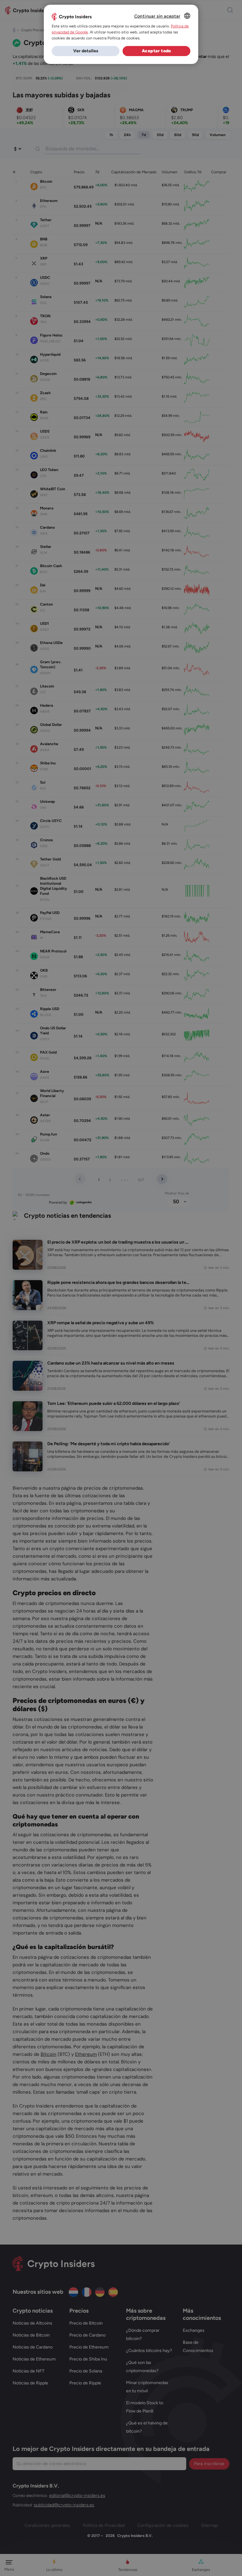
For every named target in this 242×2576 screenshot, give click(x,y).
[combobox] (187, 16)
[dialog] (121, 34)
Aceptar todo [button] (156, 51)
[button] (86, 51)
